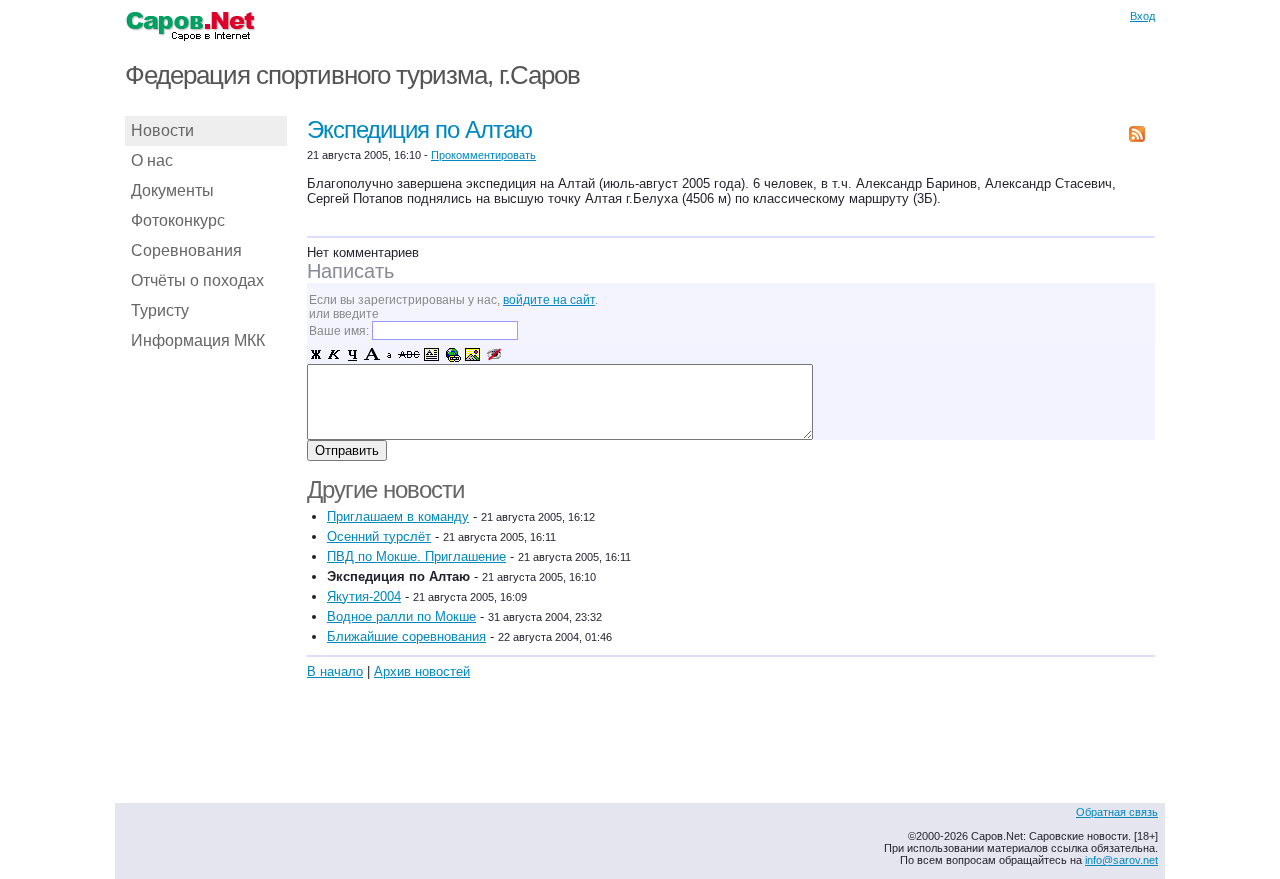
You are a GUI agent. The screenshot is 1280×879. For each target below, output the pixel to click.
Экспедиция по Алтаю (419, 129)
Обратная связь (1117, 812)
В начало (335, 671)
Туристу (160, 310)
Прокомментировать (483, 155)
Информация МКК (198, 340)
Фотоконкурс (178, 220)
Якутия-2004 (364, 596)
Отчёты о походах (197, 280)
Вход (1142, 16)
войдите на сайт (549, 300)
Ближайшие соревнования (406, 636)
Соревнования (186, 250)
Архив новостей (422, 671)
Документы (172, 190)
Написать (350, 271)
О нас (152, 160)
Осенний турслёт (379, 536)
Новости (162, 130)
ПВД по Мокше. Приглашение (416, 556)
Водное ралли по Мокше (401, 616)
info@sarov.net (1121, 860)
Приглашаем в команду (398, 516)
